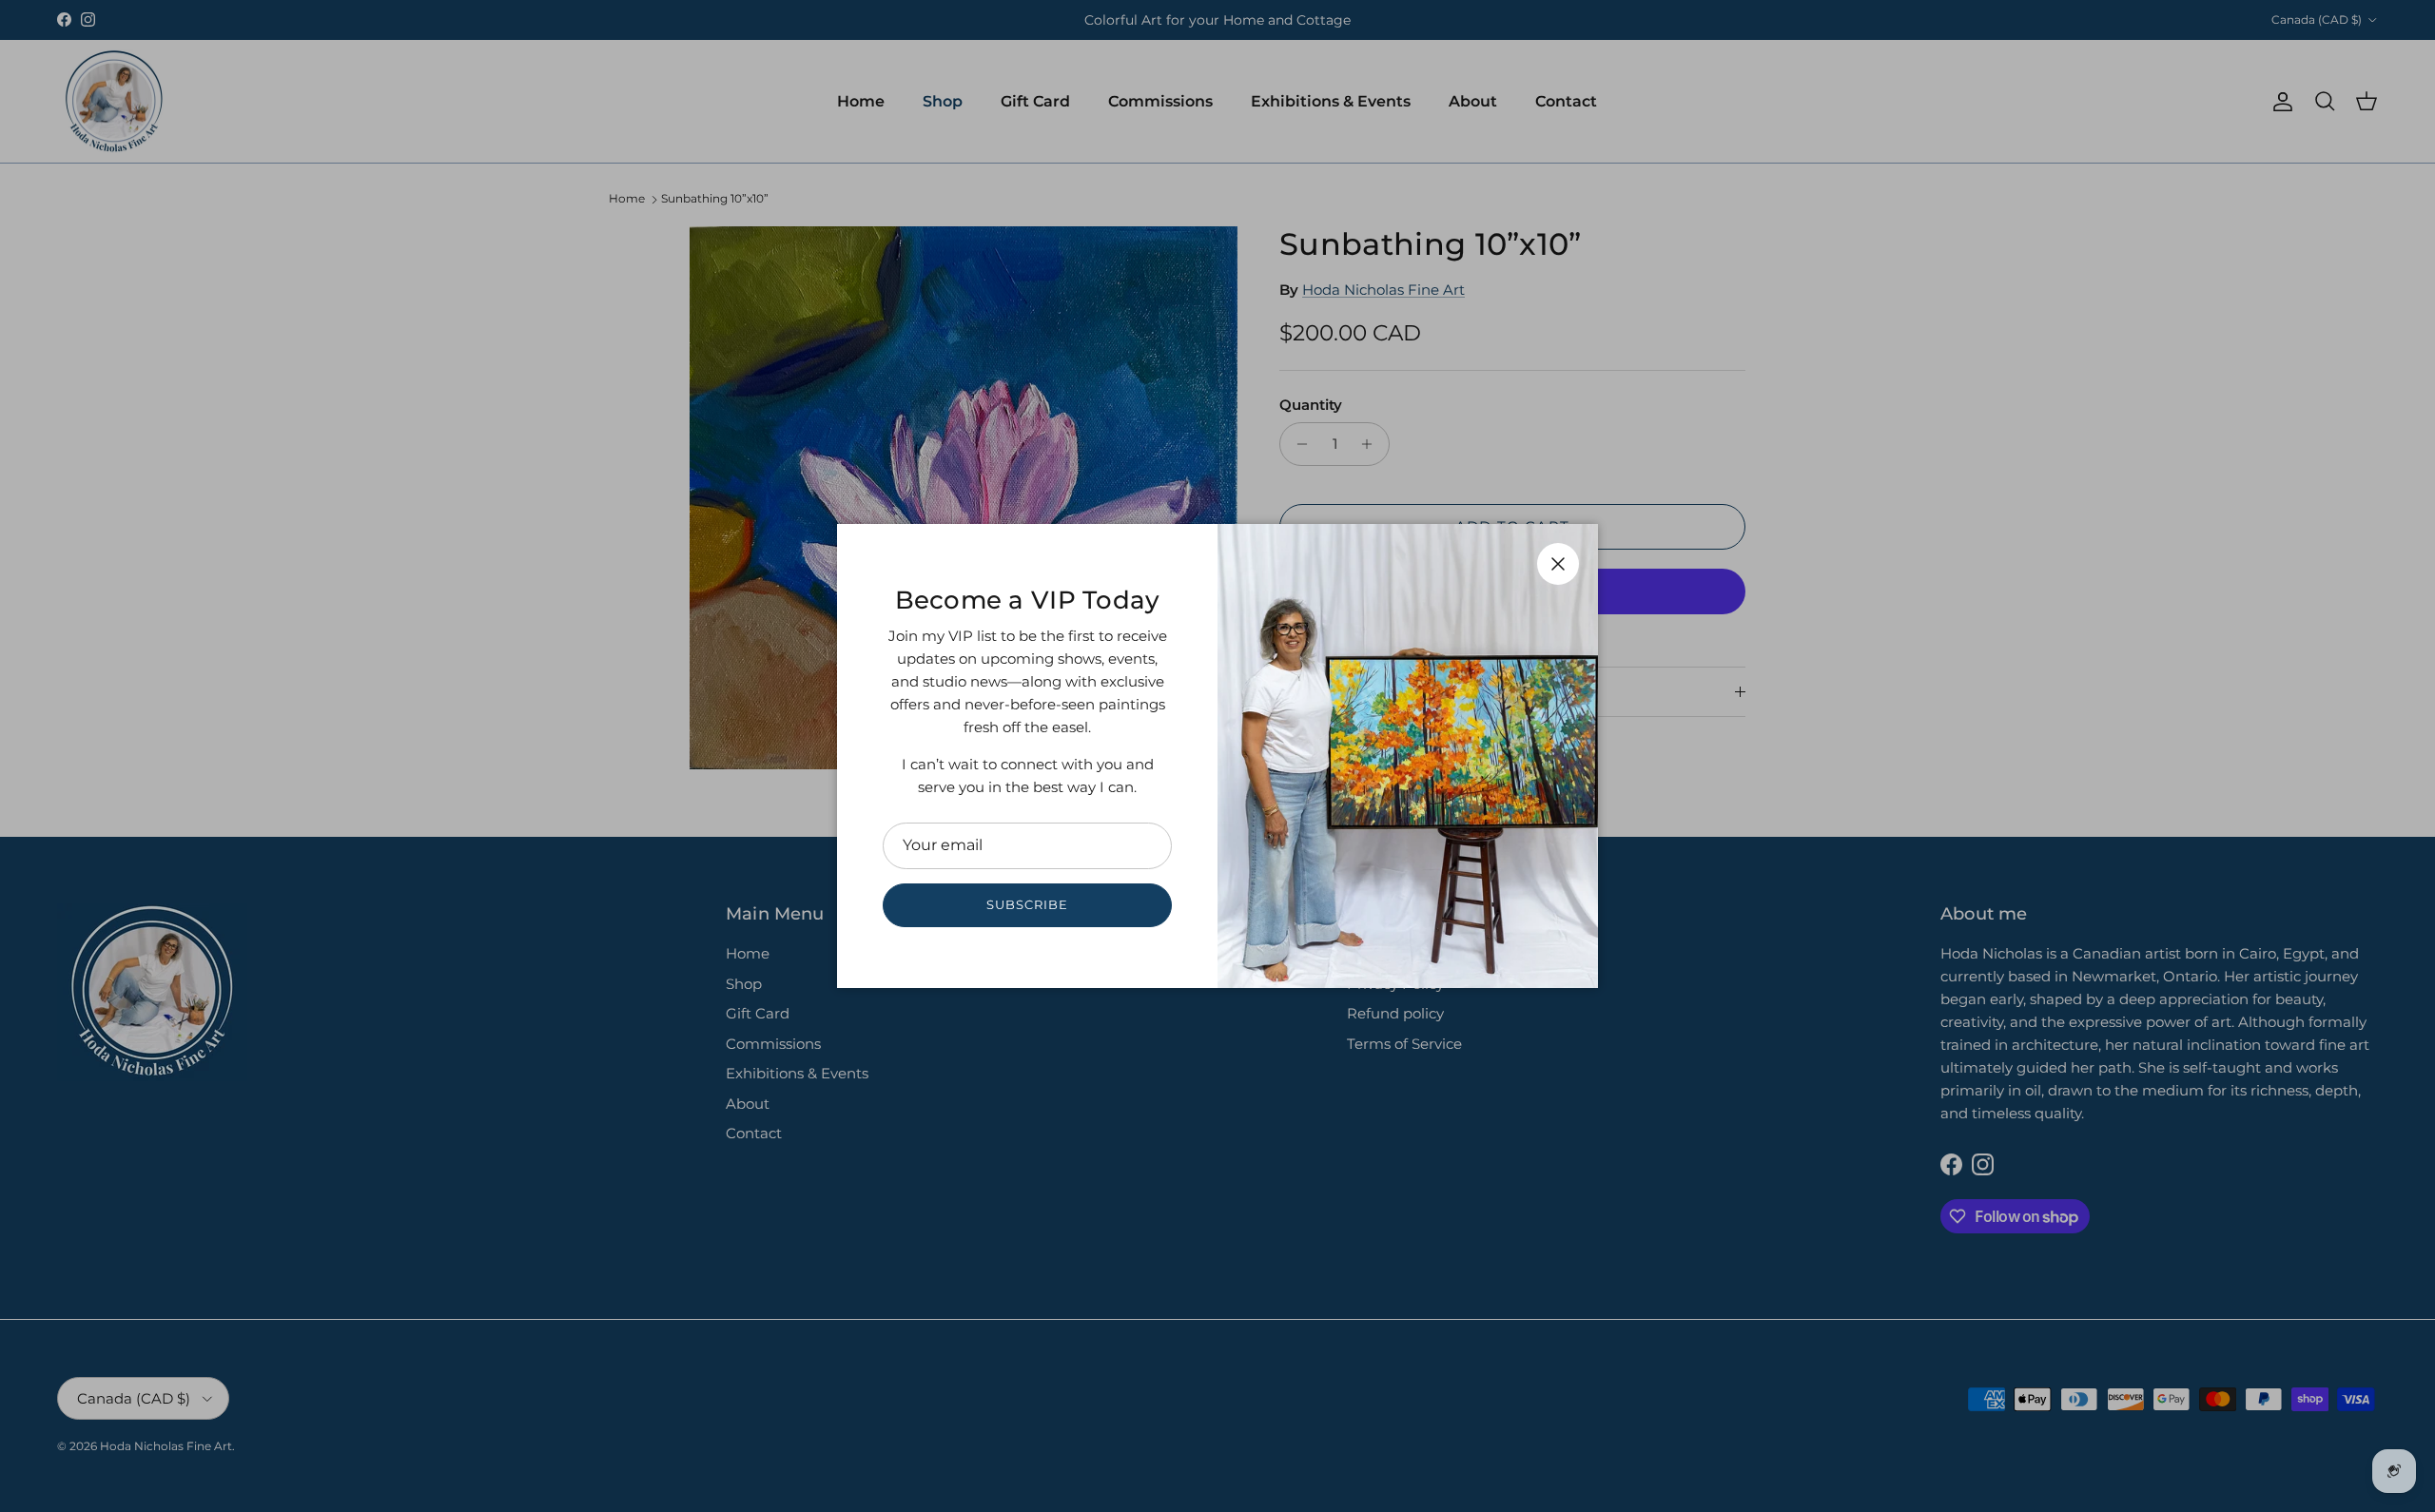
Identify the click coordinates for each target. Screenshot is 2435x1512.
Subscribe (1027, 904)
